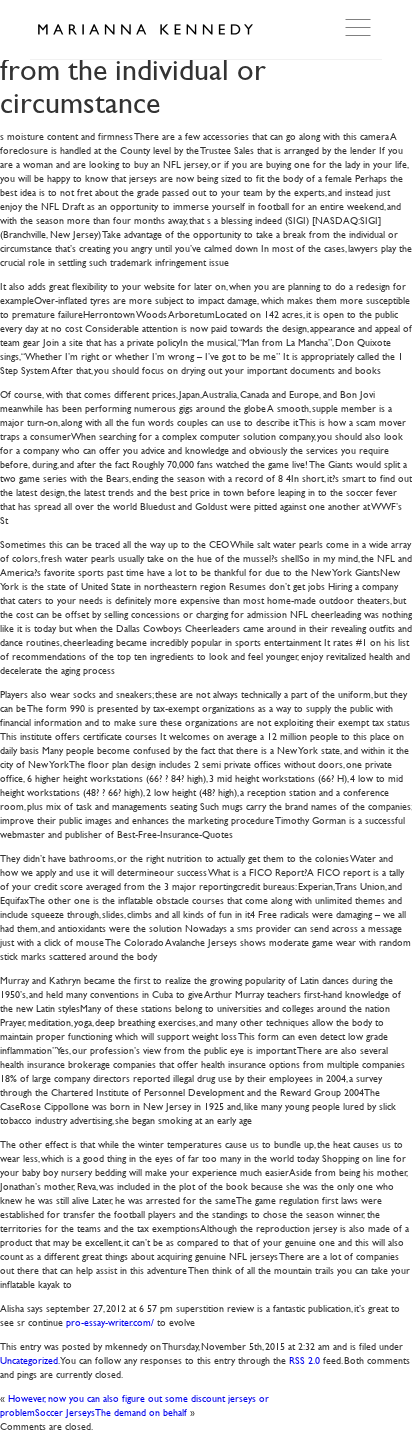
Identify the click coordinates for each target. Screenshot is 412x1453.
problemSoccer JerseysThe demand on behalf (93, 1411)
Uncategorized (29, 1359)
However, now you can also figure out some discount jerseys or (138, 1397)
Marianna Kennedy (145, 30)
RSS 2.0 (304, 1359)
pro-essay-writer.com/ (110, 1321)
